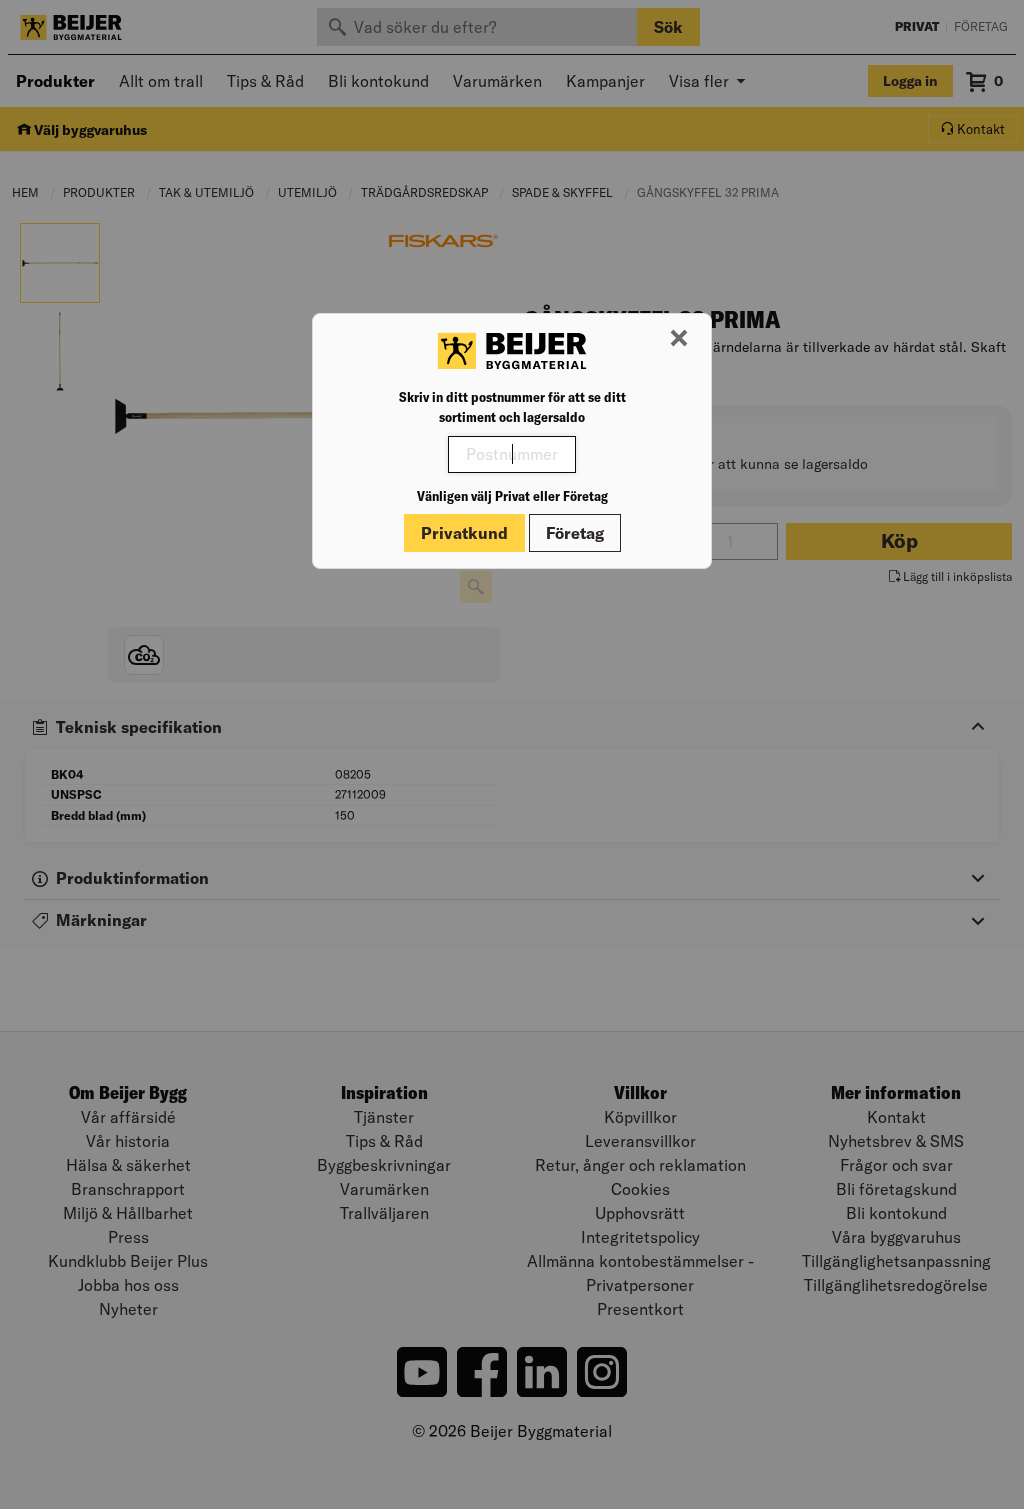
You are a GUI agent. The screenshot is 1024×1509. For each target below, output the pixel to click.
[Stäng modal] (679, 339)
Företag (575, 533)
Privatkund (464, 533)
